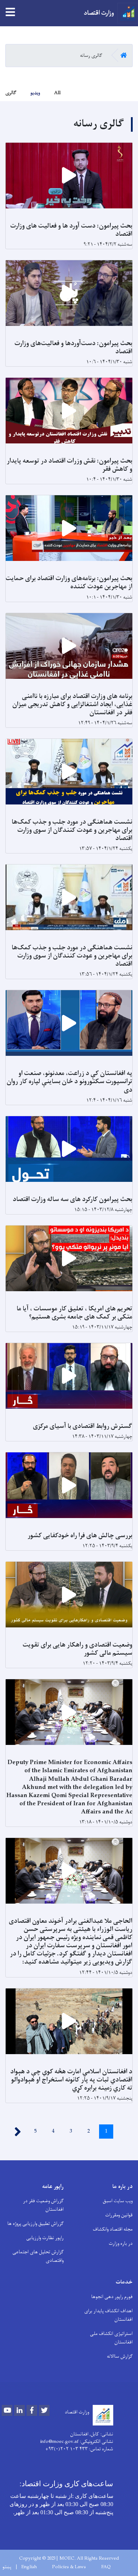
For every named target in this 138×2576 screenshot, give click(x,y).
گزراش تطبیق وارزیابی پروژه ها (36, 2224)
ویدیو (35, 93)
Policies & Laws (69, 2567)
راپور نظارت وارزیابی (45, 2238)
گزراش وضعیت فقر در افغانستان (43, 2205)
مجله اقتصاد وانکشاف (113, 2229)
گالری (11, 93)
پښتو (7, 2567)
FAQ (106, 2567)
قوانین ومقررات (119, 2215)
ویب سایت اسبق (118, 2201)
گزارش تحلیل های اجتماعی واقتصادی (38, 2256)
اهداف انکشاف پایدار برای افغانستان (108, 2315)
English (29, 2567)
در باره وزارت (121, 2244)
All (57, 93)
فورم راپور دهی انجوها (112, 2297)
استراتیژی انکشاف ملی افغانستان (111, 2338)
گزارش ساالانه (120, 2356)
